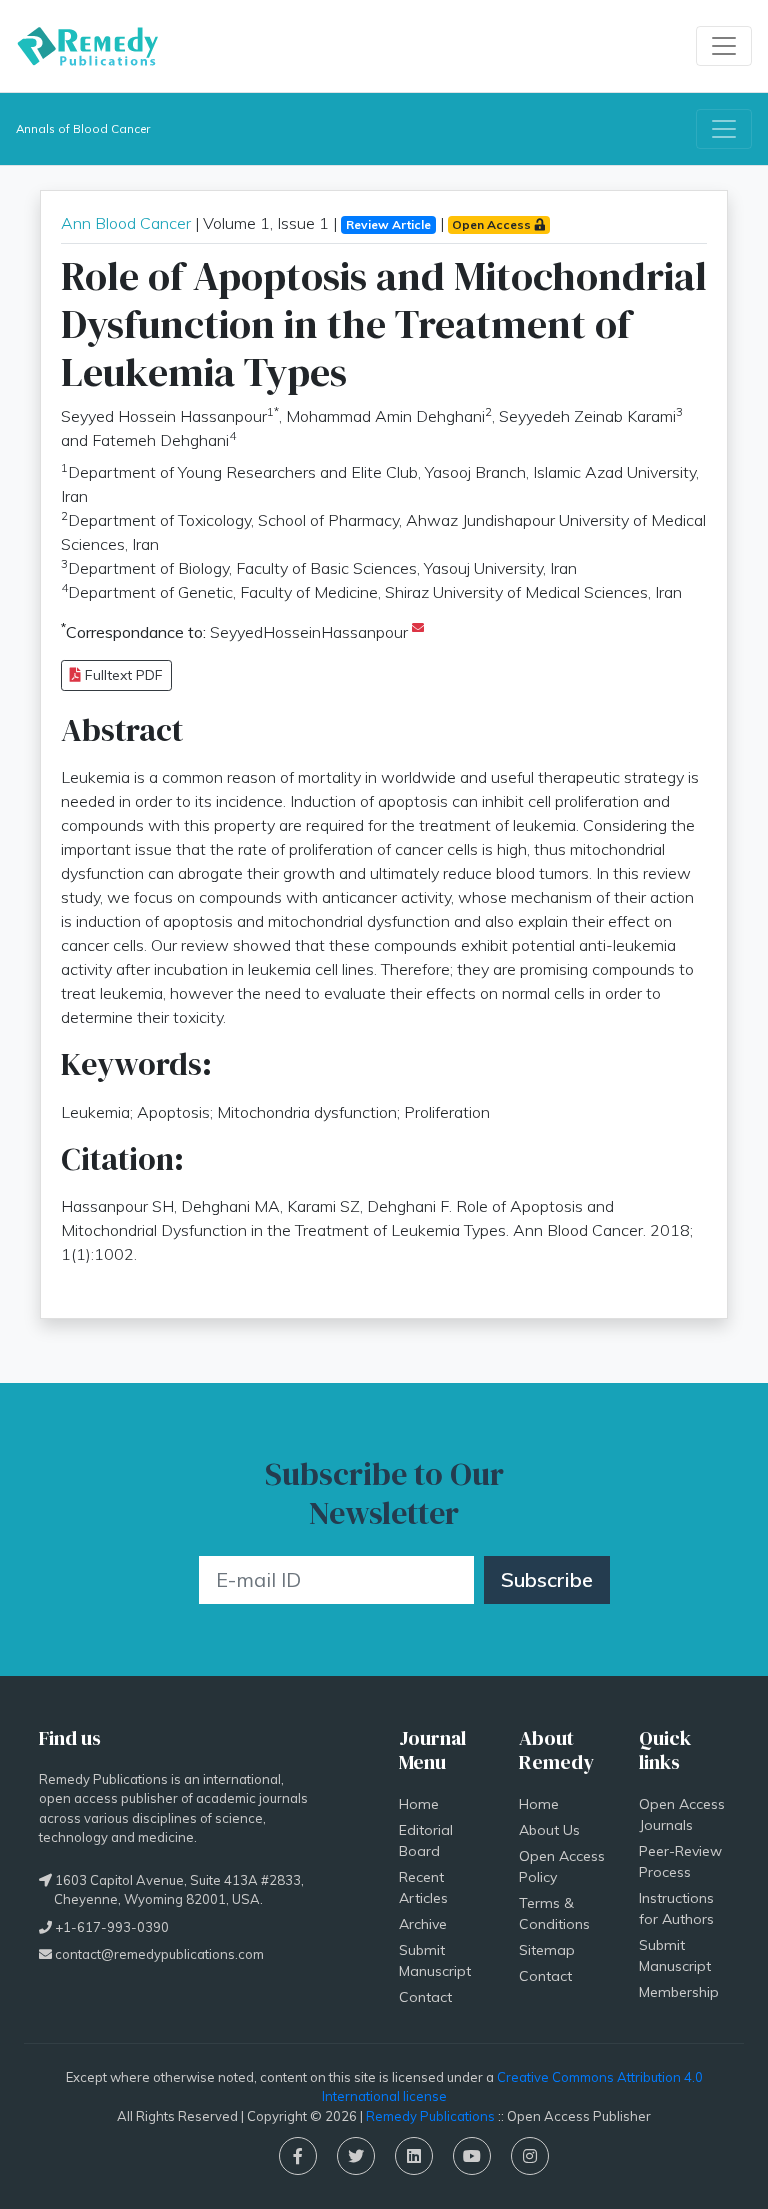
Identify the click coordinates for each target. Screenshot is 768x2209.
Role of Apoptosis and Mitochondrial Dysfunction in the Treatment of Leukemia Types (384, 324)
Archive (423, 1924)
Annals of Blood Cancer (83, 128)
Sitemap (547, 1950)
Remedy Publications (430, 2116)
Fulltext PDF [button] (122, 675)
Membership (679, 1992)
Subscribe (547, 1579)
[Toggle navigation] (724, 46)
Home (419, 1804)
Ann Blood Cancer (126, 223)
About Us (549, 1830)
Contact (425, 1997)
